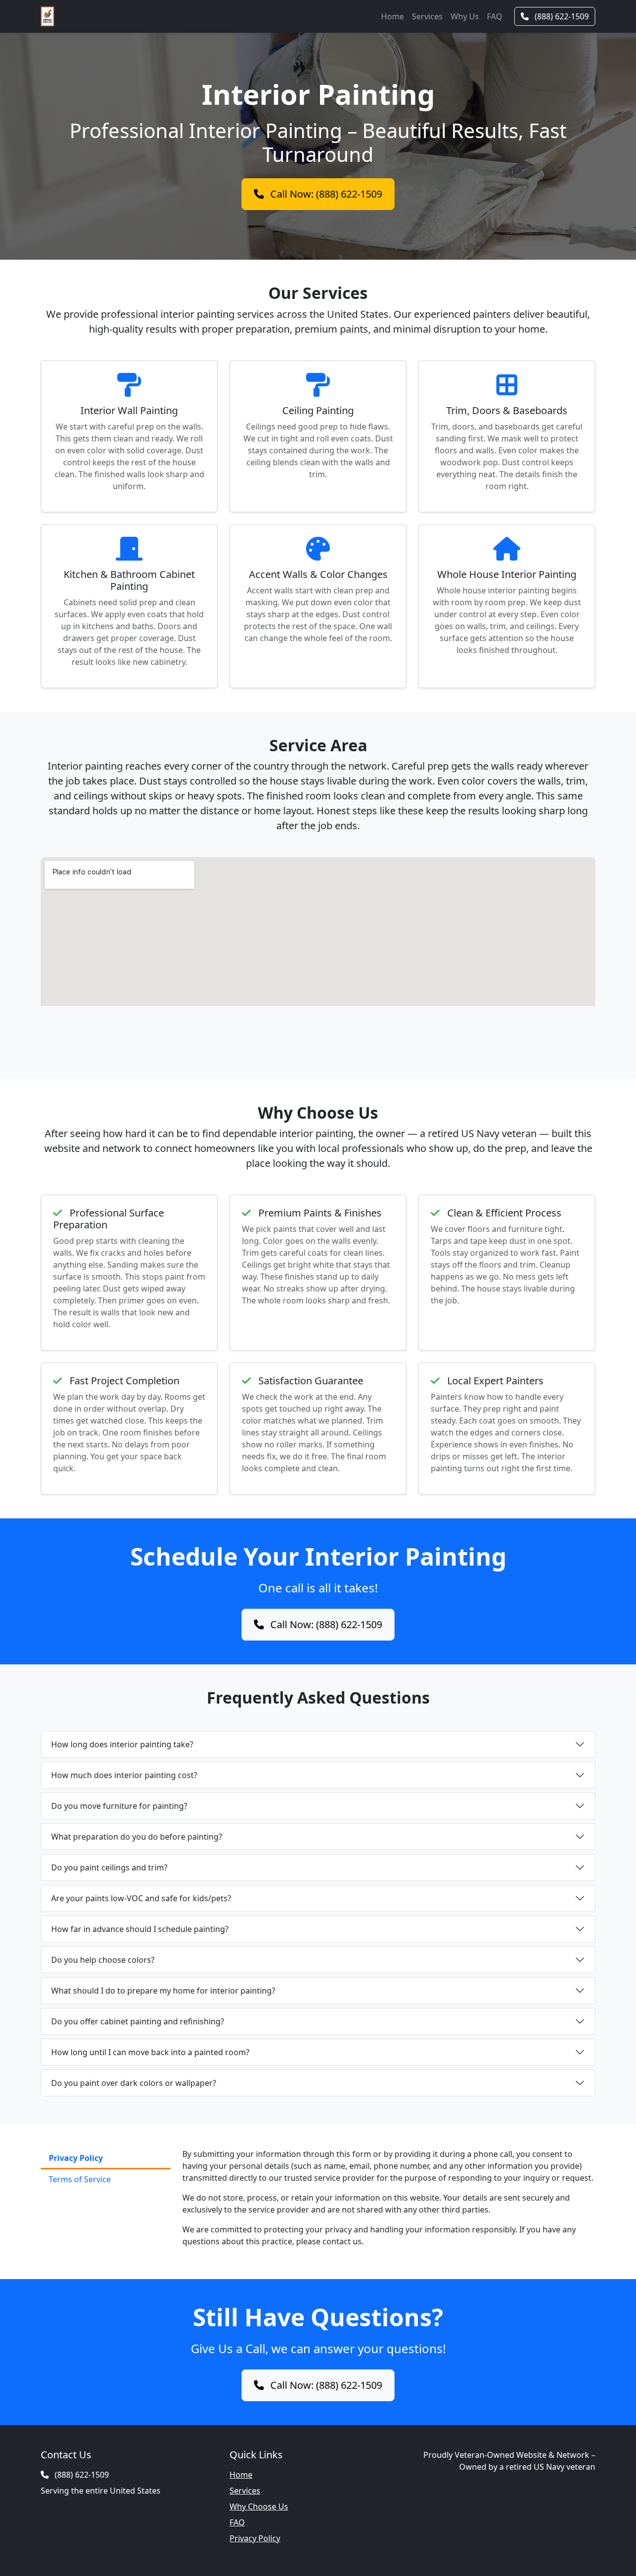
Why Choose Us (259, 2506)
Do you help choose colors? (103, 1960)
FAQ (495, 16)
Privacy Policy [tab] (76, 2158)
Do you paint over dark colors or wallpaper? (134, 2083)
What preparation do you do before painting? (137, 1837)
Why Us (465, 16)
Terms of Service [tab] (80, 2179)
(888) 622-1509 (561, 16)
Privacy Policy (255, 2538)
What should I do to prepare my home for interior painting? (163, 1991)
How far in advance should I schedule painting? (140, 1929)
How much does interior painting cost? (124, 1775)
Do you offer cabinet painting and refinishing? (138, 2021)
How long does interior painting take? (122, 1744)
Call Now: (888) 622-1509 (325, 194)
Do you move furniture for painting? (119, 1806)
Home (393, 16)
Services (427, 16)
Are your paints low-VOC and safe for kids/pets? (141, 1898)
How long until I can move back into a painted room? (150, 2052)
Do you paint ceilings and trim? (109, 1867)
